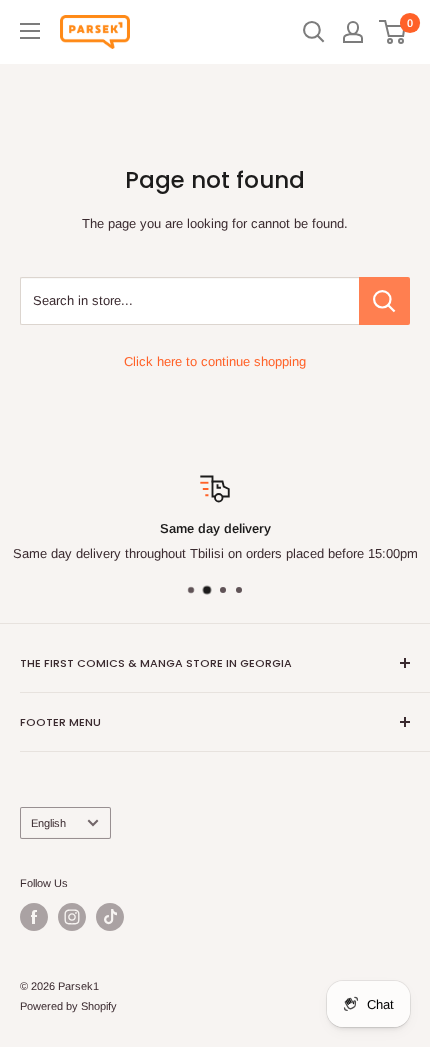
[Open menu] (30, 31)
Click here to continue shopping (215, 361)
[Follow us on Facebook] (34, 917)
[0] (393, 32)
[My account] (353, 32)
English (48, 823)
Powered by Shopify (68, 1006)
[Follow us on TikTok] (110, 917)
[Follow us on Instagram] (72, 917)
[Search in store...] (384, 301)
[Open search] (314, 32)
